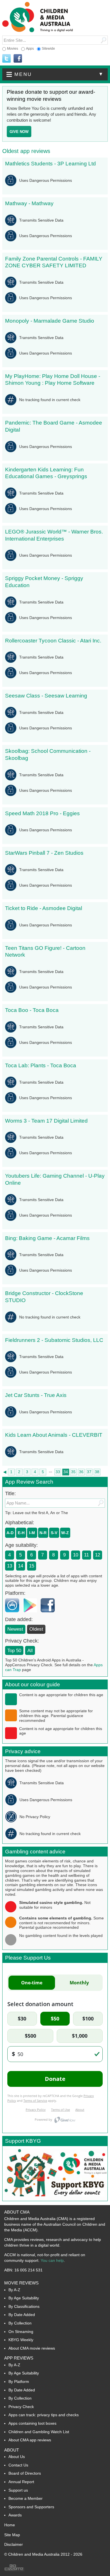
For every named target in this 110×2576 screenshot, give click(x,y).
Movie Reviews (21, 2283)
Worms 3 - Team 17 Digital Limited (46, 1121)
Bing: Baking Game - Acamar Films (47, 1238)
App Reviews (19, 2358)
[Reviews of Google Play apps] (31, 1614)
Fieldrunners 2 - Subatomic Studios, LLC (54, 1340)
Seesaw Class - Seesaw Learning (46, 696)
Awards (15, 2515)
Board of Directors (25, 2473)
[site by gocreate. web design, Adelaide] (14, 2570)
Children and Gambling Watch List (39, 2432)
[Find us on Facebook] (18, 59)
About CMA (17, 2212)
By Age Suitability (24, 2298)
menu (59, 74)
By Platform (19, 2382)
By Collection (20, 2323)
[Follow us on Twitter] (6, 59)
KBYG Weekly (21, 2340)
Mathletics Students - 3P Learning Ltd (50, 164)
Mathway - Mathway (29, 203)
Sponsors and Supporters (31, 2507)
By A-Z (14, 2290)
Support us (18, 2490)
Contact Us (18, 2465)
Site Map (12, 2535)
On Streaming (21, 2332)
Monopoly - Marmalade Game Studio (50, 321)
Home (10, 2525)
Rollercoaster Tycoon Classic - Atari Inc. (53, 641)
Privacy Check (21, 2407)
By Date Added (22, 2315)
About (12, 2450)
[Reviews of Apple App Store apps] (14, 1614)
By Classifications (24, 2306)
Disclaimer (14, 2544)
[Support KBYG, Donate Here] (55, 2199)
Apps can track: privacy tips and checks (44, 2415)
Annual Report (21, 2482)
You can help (52, 2260)
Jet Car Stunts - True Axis (36, 1395)
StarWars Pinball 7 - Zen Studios (44, 853)
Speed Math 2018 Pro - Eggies (42, 813)
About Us (17, 2457)
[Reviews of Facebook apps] (49, 1614)
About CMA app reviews (30, 2440)
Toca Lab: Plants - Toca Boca (41, 1065)
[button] (55, 74)
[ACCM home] (38, 31)
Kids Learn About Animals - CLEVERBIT (54, 1435)
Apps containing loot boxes (32, 2423)
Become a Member (26, 2498)
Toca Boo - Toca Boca (32, 1010)
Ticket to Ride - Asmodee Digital (44, 908)
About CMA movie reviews (32, 2348)
